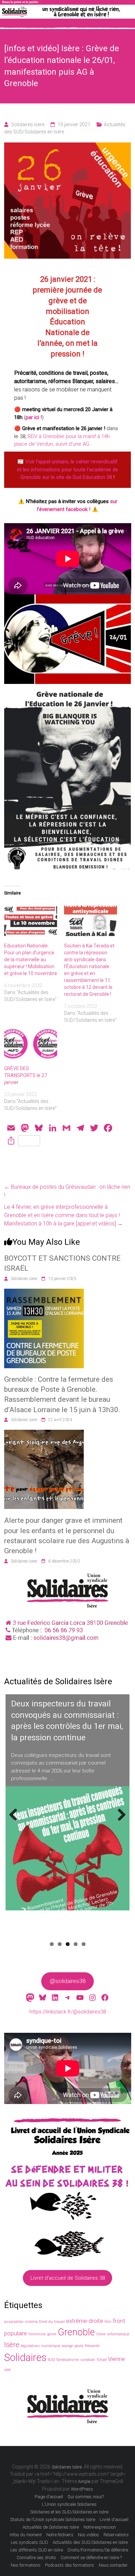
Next (121, 1822)
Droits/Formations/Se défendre (98, 2550)
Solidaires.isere (28, 124)
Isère (12, 2345)
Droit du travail (52, 2322)
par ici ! (34, 417)
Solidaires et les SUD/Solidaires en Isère (69, 2512)
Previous (16, 1822)
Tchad (101, 2360)
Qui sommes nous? (86, 2497)
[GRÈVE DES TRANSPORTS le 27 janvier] (31, 1044)
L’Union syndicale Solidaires (69, 2504)
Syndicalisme (68, 2360)
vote (7, 2370)
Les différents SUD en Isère (37, 2550)
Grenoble (76, 2332)
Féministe (37, 2334)
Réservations (116, 2535)
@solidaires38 (68, 1981)
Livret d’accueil (114, 2519)
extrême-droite (85, 2321)
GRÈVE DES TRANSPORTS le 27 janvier (26, 1075)
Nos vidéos (88, 2535)
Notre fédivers (60, 2535)
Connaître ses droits (36, 2558)
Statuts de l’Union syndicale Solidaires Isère (53, 2519)
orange (67, 2346)
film (108, 2322)
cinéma (31, 2322)
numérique (51, 2346)
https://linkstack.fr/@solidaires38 (68, 2012)
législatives (30, 2346)
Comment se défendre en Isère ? (91, 2558)
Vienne (116, 2359)
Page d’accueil (49, 2497)
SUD (51, 2360)
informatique (118, 2334)
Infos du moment (26, 2535)
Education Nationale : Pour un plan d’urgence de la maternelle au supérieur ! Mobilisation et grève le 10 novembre (31, 960)
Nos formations (26, 2565)
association (14, 2322)
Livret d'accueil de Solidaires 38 (68, 2278)
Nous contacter (113, 2565)
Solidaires (25, 2357)
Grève (101, 2334)
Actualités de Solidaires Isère (51, 2527)
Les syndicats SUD (29, 2542)
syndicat (88, 2360)
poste (79, 2346)
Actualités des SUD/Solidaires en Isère (90, 2542)
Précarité (92, 2346)
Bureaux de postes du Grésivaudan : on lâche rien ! (67, 1191)
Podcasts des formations (70, 2565)
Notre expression (100, 2527)
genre (52, 2334)
